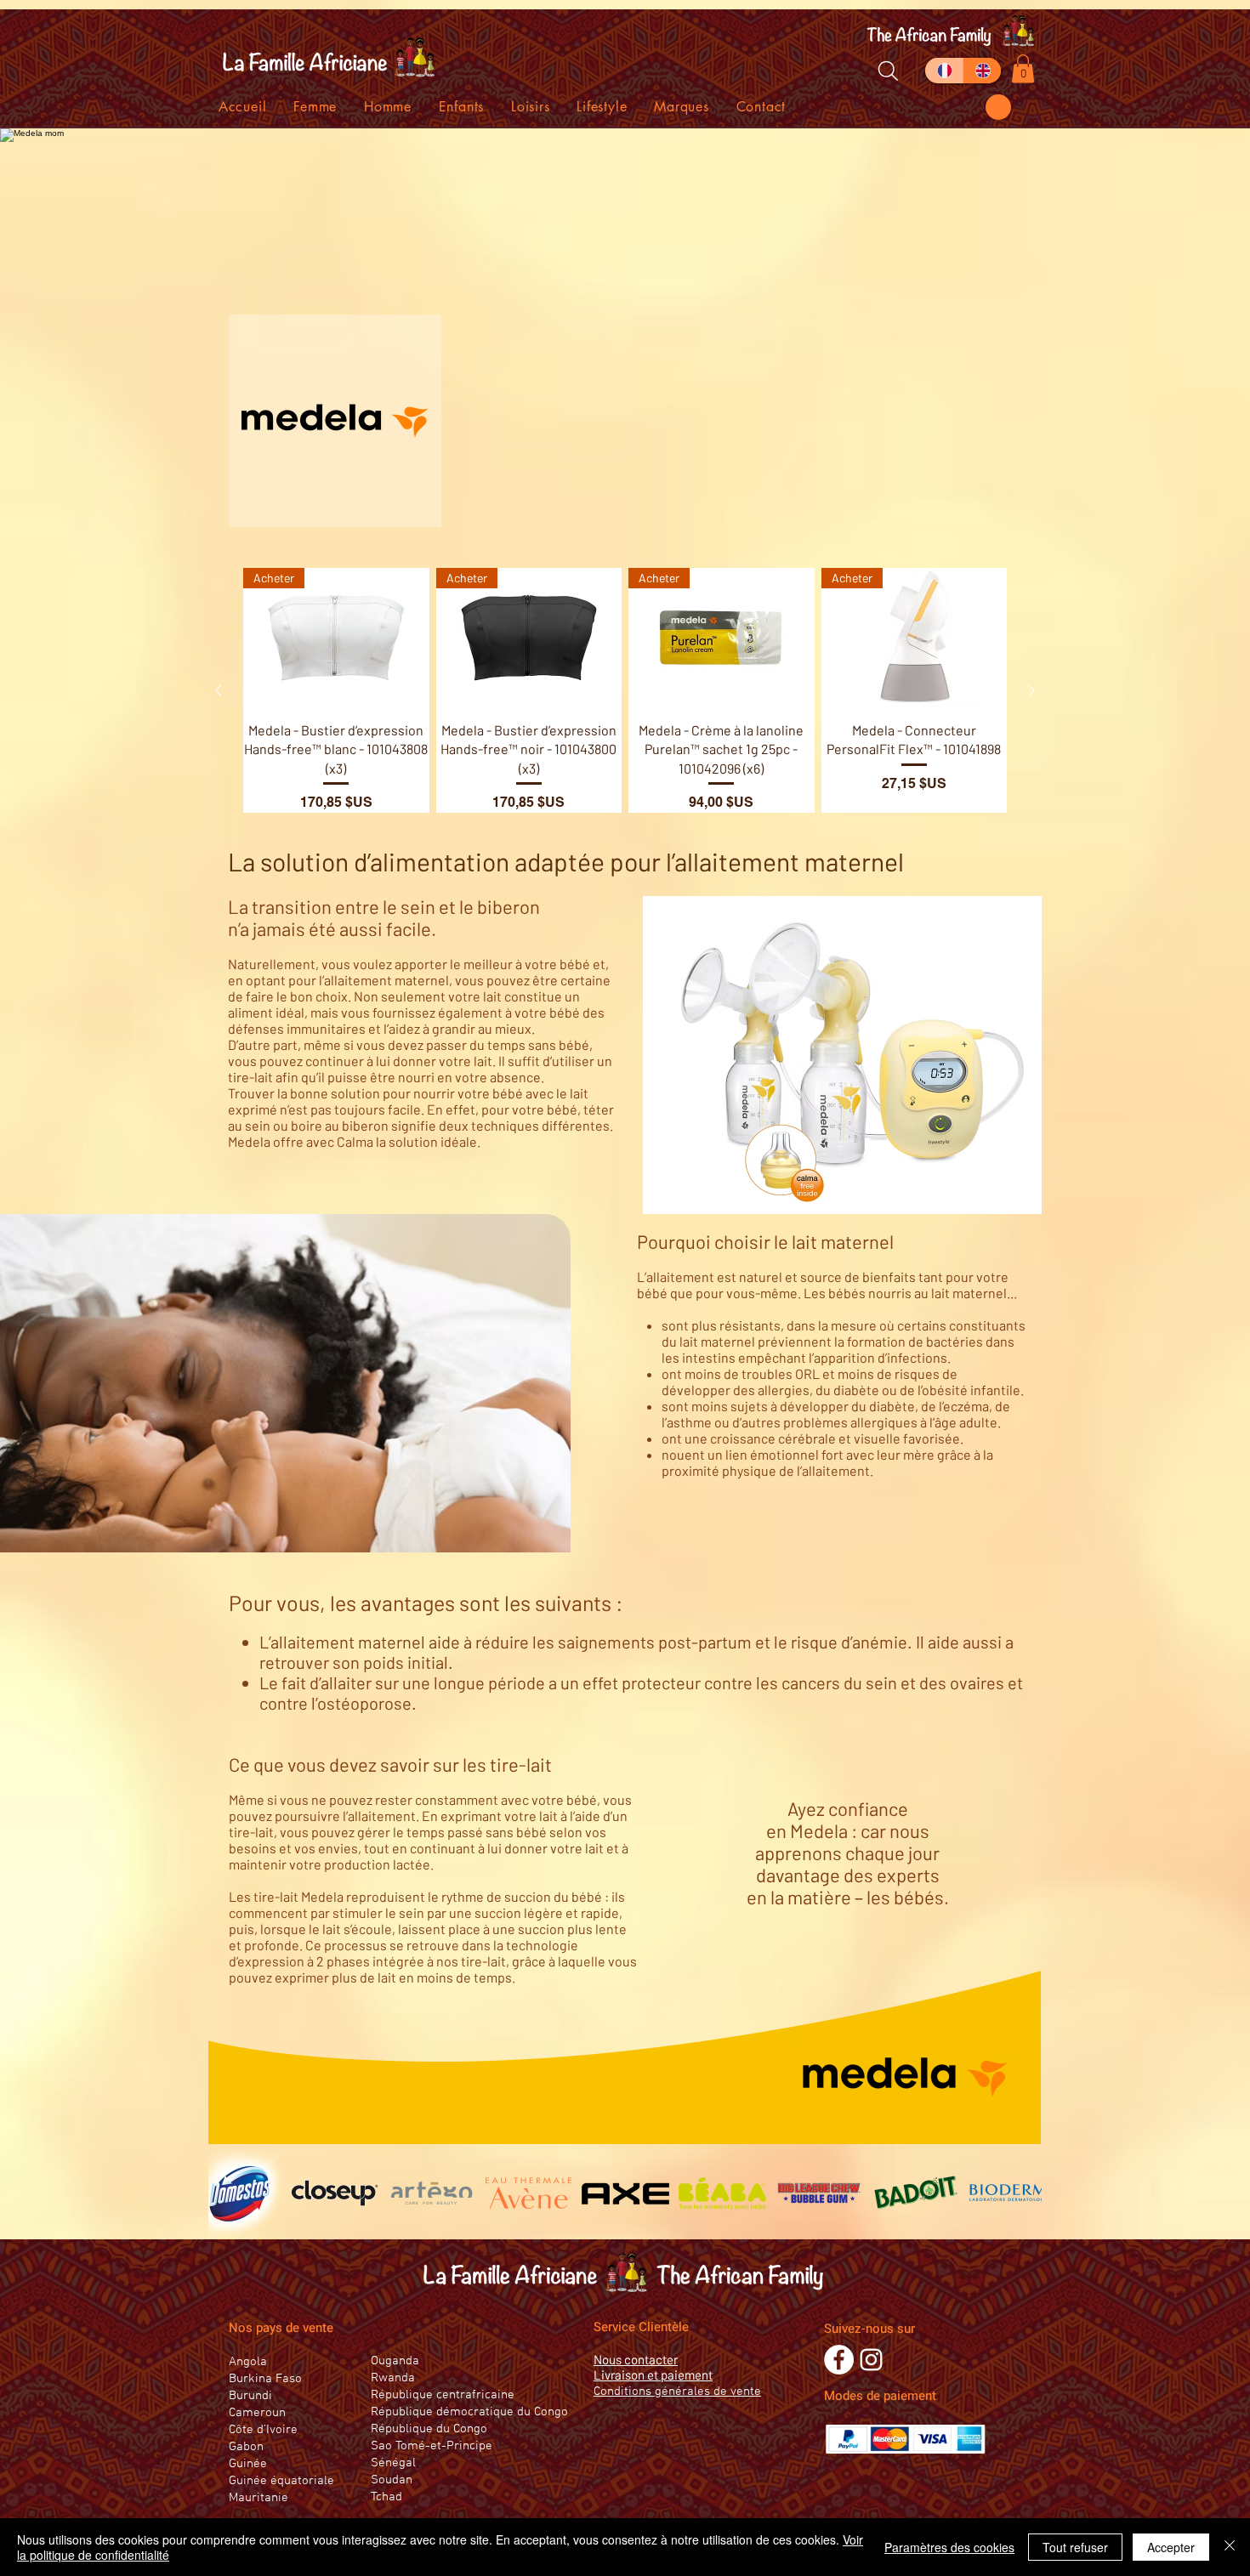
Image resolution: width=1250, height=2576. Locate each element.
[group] (625, 690)
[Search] (888, 71)
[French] (944, 71)
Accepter (1171, 2547)
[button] (998, 107)
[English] (982, 71)
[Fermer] (1230, 2547)
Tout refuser (1075, 2547)
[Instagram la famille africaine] (871, 2360)
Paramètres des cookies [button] (949, 2547)
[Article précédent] (219, 690)
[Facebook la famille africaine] (839, 2360)
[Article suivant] (1031, 690)
